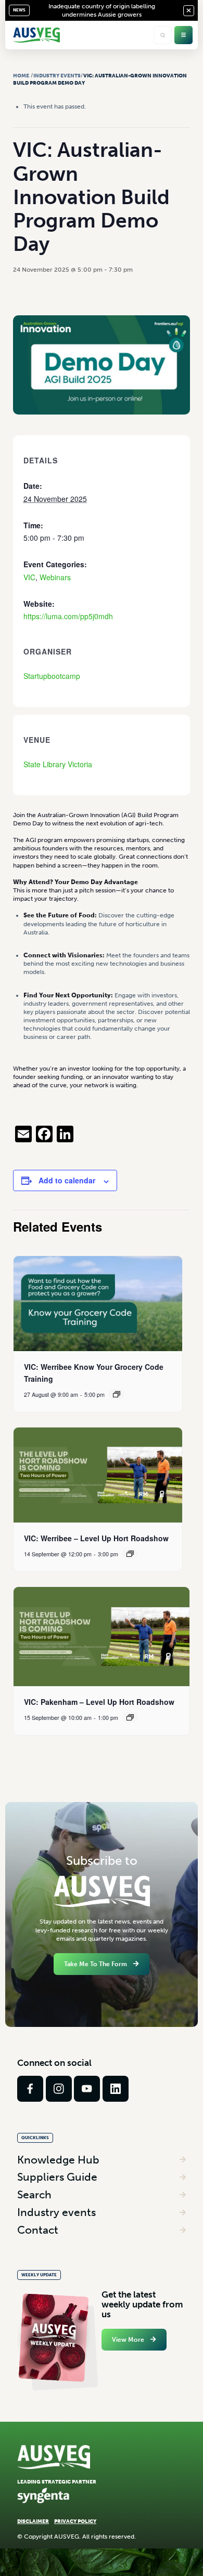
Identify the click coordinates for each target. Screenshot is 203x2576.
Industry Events (57, 76)
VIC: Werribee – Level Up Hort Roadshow (96, 1538)
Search (34, 2194)
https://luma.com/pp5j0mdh (68, 616)
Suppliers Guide (57, 2177)
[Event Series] (117, 1394)
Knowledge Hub (58, 2160)
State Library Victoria (58, 764)
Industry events (56, 2212)
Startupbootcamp (52, 676)
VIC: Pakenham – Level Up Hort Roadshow (99, 1702)
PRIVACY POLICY (75, 2521)
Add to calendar (67, 1180)
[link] (30, 2089)
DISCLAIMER (33, 2521)
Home (21, 76)
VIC (29, 577)
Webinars (55, 577)
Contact (38, 2230)
